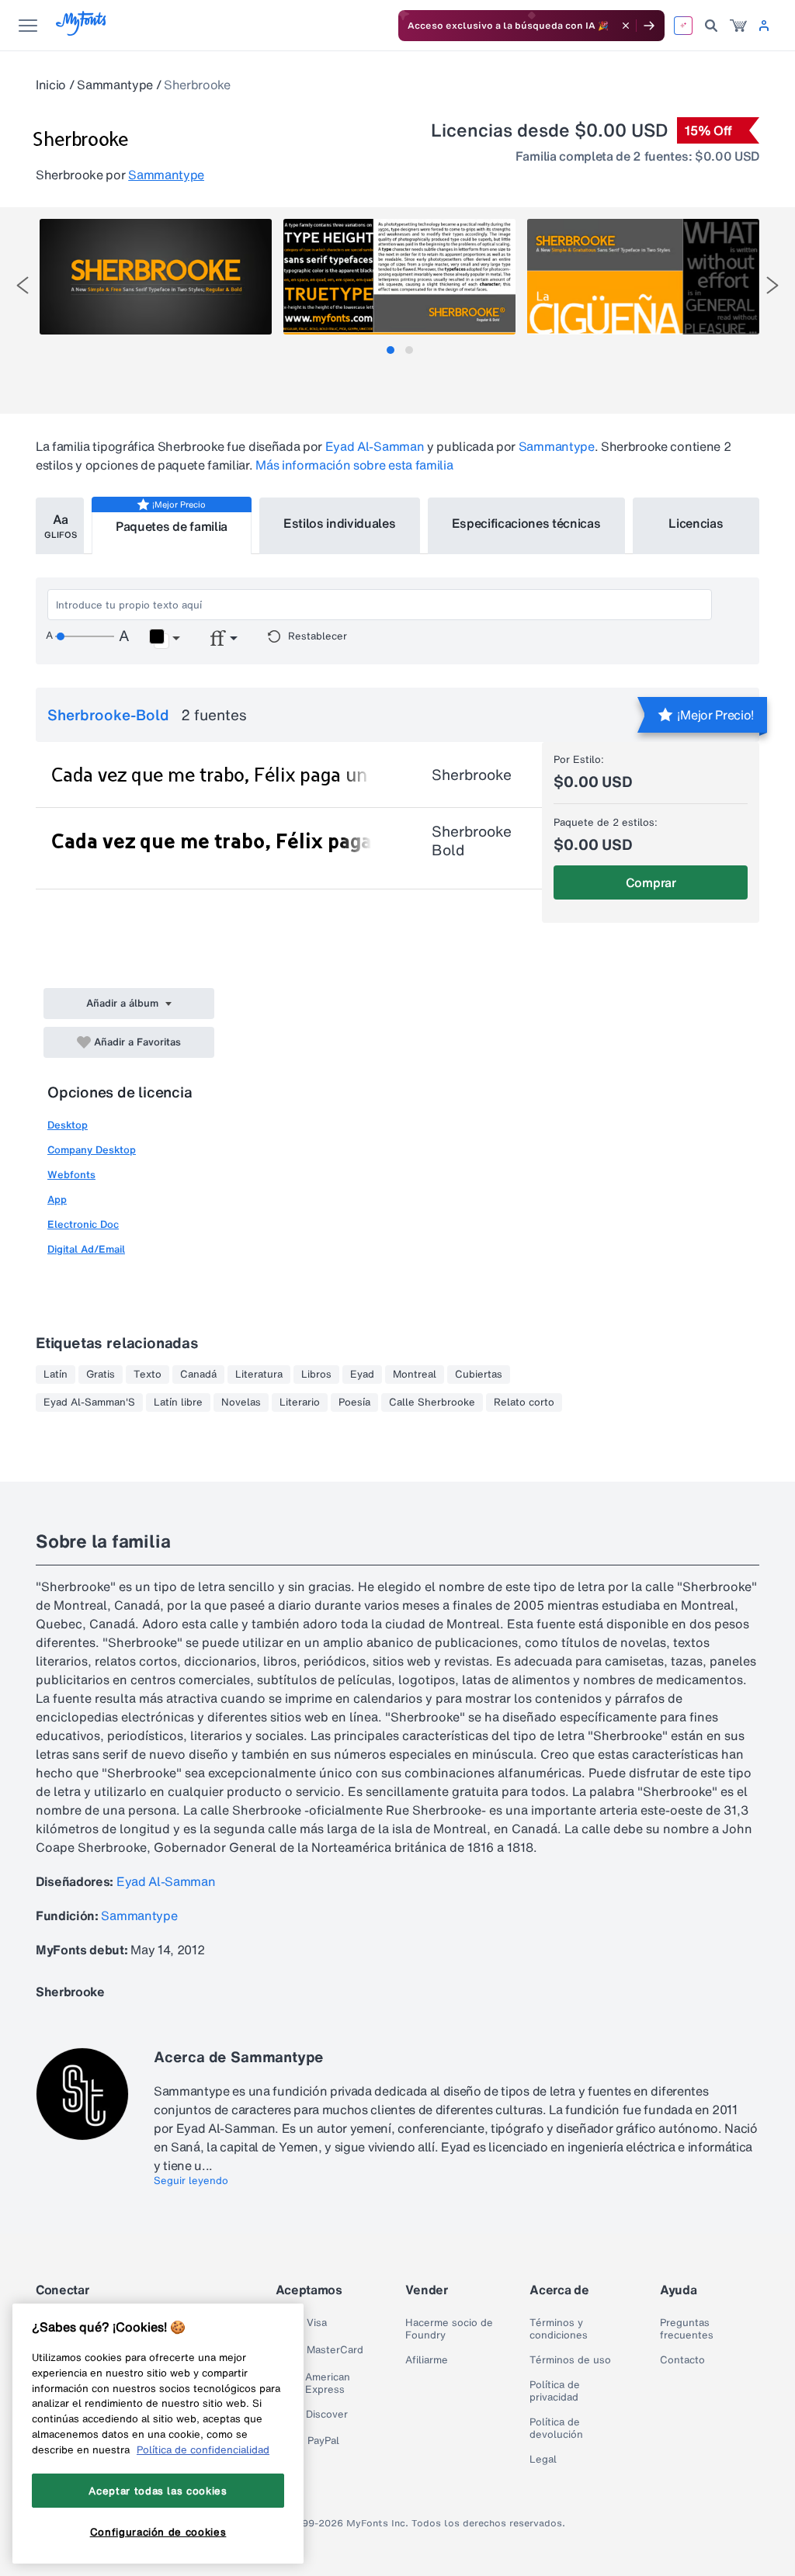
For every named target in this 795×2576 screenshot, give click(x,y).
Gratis (101, 1375)
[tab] (391, 350)
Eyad (362, 1375)
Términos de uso (570, 2360)
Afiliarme (427, 2360)
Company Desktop (92, 1150)
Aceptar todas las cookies (158, 2491)
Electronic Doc (83, 1224)
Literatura (259, 1375)
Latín (56, 1375)
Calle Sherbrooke (432, 1402)
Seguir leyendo (191, 2181)
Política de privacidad (555, 2391)
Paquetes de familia (172, 526)
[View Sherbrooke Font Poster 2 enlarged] (399, 277)
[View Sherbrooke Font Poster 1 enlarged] (156, 277)
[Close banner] (626, 26)
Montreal (415, 1375)
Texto (148, 1375)
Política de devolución (556, 2429)
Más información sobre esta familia (354, 465)
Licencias (696, 523)
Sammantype (115, 85)
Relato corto (524, 1402)
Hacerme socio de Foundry (449, 2329)
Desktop (68, 1125)
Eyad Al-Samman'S (89, 1402)
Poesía (354, 1402)
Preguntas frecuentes (687, 2329)
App (57, 1200)
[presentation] (23, 285)
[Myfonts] (82, 31)
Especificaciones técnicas (526, 523)
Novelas (241, 1402)
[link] (738, 26)
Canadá (198, 1375)
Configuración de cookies (158, 2532)
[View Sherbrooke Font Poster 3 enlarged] (643, 277)
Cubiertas (479, 1375)
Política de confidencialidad (203, 2449)
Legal (543, 2460)
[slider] (85, 636)
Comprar (651, 882)
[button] (164, 639)
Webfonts (71, 1175)
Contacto (682, 2360)
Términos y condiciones (559, 2329)
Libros (316, 1375)
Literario (300, 1402)
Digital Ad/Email (86, 1249)
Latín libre (178, 1402)
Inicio (51, 85)
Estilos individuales (340, 523)
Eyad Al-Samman (375, 446)
